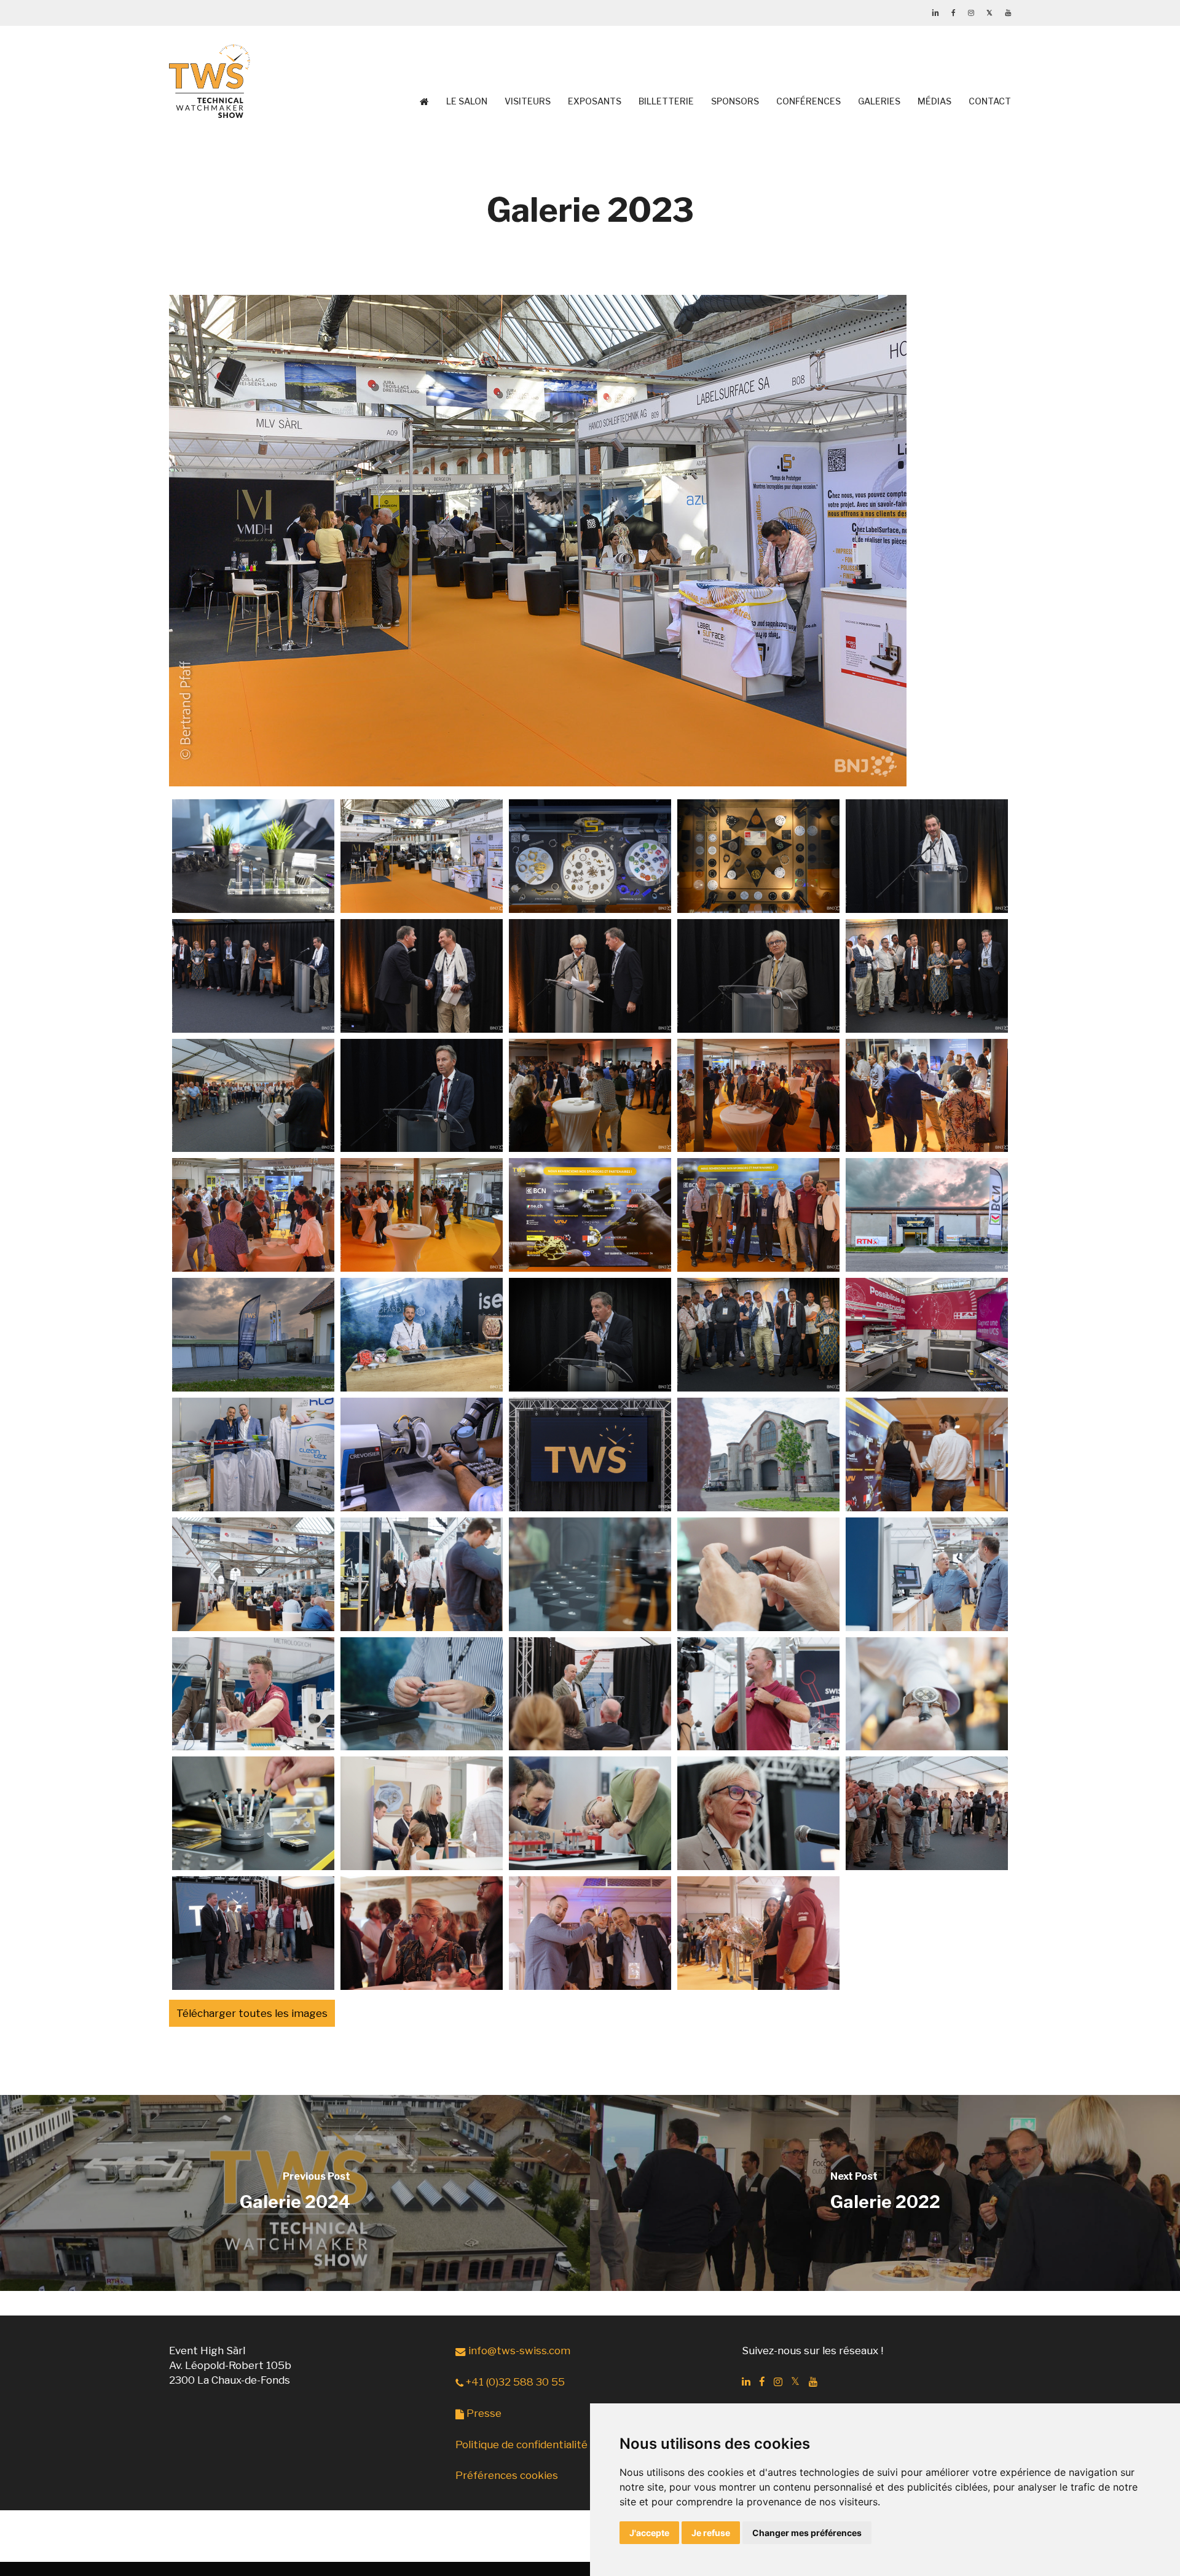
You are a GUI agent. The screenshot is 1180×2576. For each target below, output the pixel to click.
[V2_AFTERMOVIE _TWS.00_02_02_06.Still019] (422, 1933)
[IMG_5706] (422, 1096)
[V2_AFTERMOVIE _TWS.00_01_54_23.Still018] (253, 1933)
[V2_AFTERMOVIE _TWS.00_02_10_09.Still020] (590, 1933)
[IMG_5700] (253, 976)
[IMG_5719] (927, 1335)
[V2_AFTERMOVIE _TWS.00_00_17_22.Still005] (590, 1574)
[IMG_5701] (422, 976)
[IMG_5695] (253, 856)
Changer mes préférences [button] (807, 2533)
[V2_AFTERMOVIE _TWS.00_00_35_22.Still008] (253, 1694)
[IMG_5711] (422, 1215)
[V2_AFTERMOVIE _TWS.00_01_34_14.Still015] (590, 1813)
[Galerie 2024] (295, 2193)
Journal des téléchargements (185, 892)
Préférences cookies (507, 2475)
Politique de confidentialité (521, 2445)
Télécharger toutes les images (252, 2013)
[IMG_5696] (422, 856)
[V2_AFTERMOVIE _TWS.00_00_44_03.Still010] (590, 1694)
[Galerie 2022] (885, 2193)
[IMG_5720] (253, 1454)
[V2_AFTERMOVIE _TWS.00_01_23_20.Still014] (422, 1813)
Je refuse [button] (711, 2533)
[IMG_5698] (758, 856)
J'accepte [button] (649, 2533)
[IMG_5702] (590, 976)
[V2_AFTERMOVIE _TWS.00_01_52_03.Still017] (927, 1813)
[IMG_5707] (590, 1096)
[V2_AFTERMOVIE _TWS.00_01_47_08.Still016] (758, 1813)
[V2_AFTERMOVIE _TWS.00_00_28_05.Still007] (927, 1574)
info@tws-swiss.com (518, 2351)
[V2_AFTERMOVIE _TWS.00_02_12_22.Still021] (758, 1933)
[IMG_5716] (422, 1335)
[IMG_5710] (253, 1215)
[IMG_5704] (927, 976)
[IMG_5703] (758, 976)
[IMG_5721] (422, 1454)
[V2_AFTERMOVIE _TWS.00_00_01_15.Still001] (758, 1454)
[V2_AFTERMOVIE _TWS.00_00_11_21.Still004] (422, 1574)
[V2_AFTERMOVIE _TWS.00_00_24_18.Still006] (758, 1574)
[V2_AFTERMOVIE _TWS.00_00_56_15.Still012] (927, 1694)
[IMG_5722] (590, 1454)
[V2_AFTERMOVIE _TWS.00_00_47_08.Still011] (758, 1694)
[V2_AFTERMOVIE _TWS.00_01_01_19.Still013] (253, 1813)
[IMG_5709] (927, 1096)
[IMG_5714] (927, 1215)
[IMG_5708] (758, 1096)
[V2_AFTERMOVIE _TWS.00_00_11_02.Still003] (253, 1574)
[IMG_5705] (253, 1096)
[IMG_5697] (590, 856)
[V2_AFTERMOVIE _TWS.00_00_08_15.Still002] (927, 1454)
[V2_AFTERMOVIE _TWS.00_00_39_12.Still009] (422, 1694)
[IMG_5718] (758, 1335)
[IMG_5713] (758, 1215)
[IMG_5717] (590, 1335)
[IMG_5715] (253, 1335)
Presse (483, 2413)
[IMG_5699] (927, 856)
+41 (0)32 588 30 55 (514, 2382)
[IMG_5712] (590, 1215)
